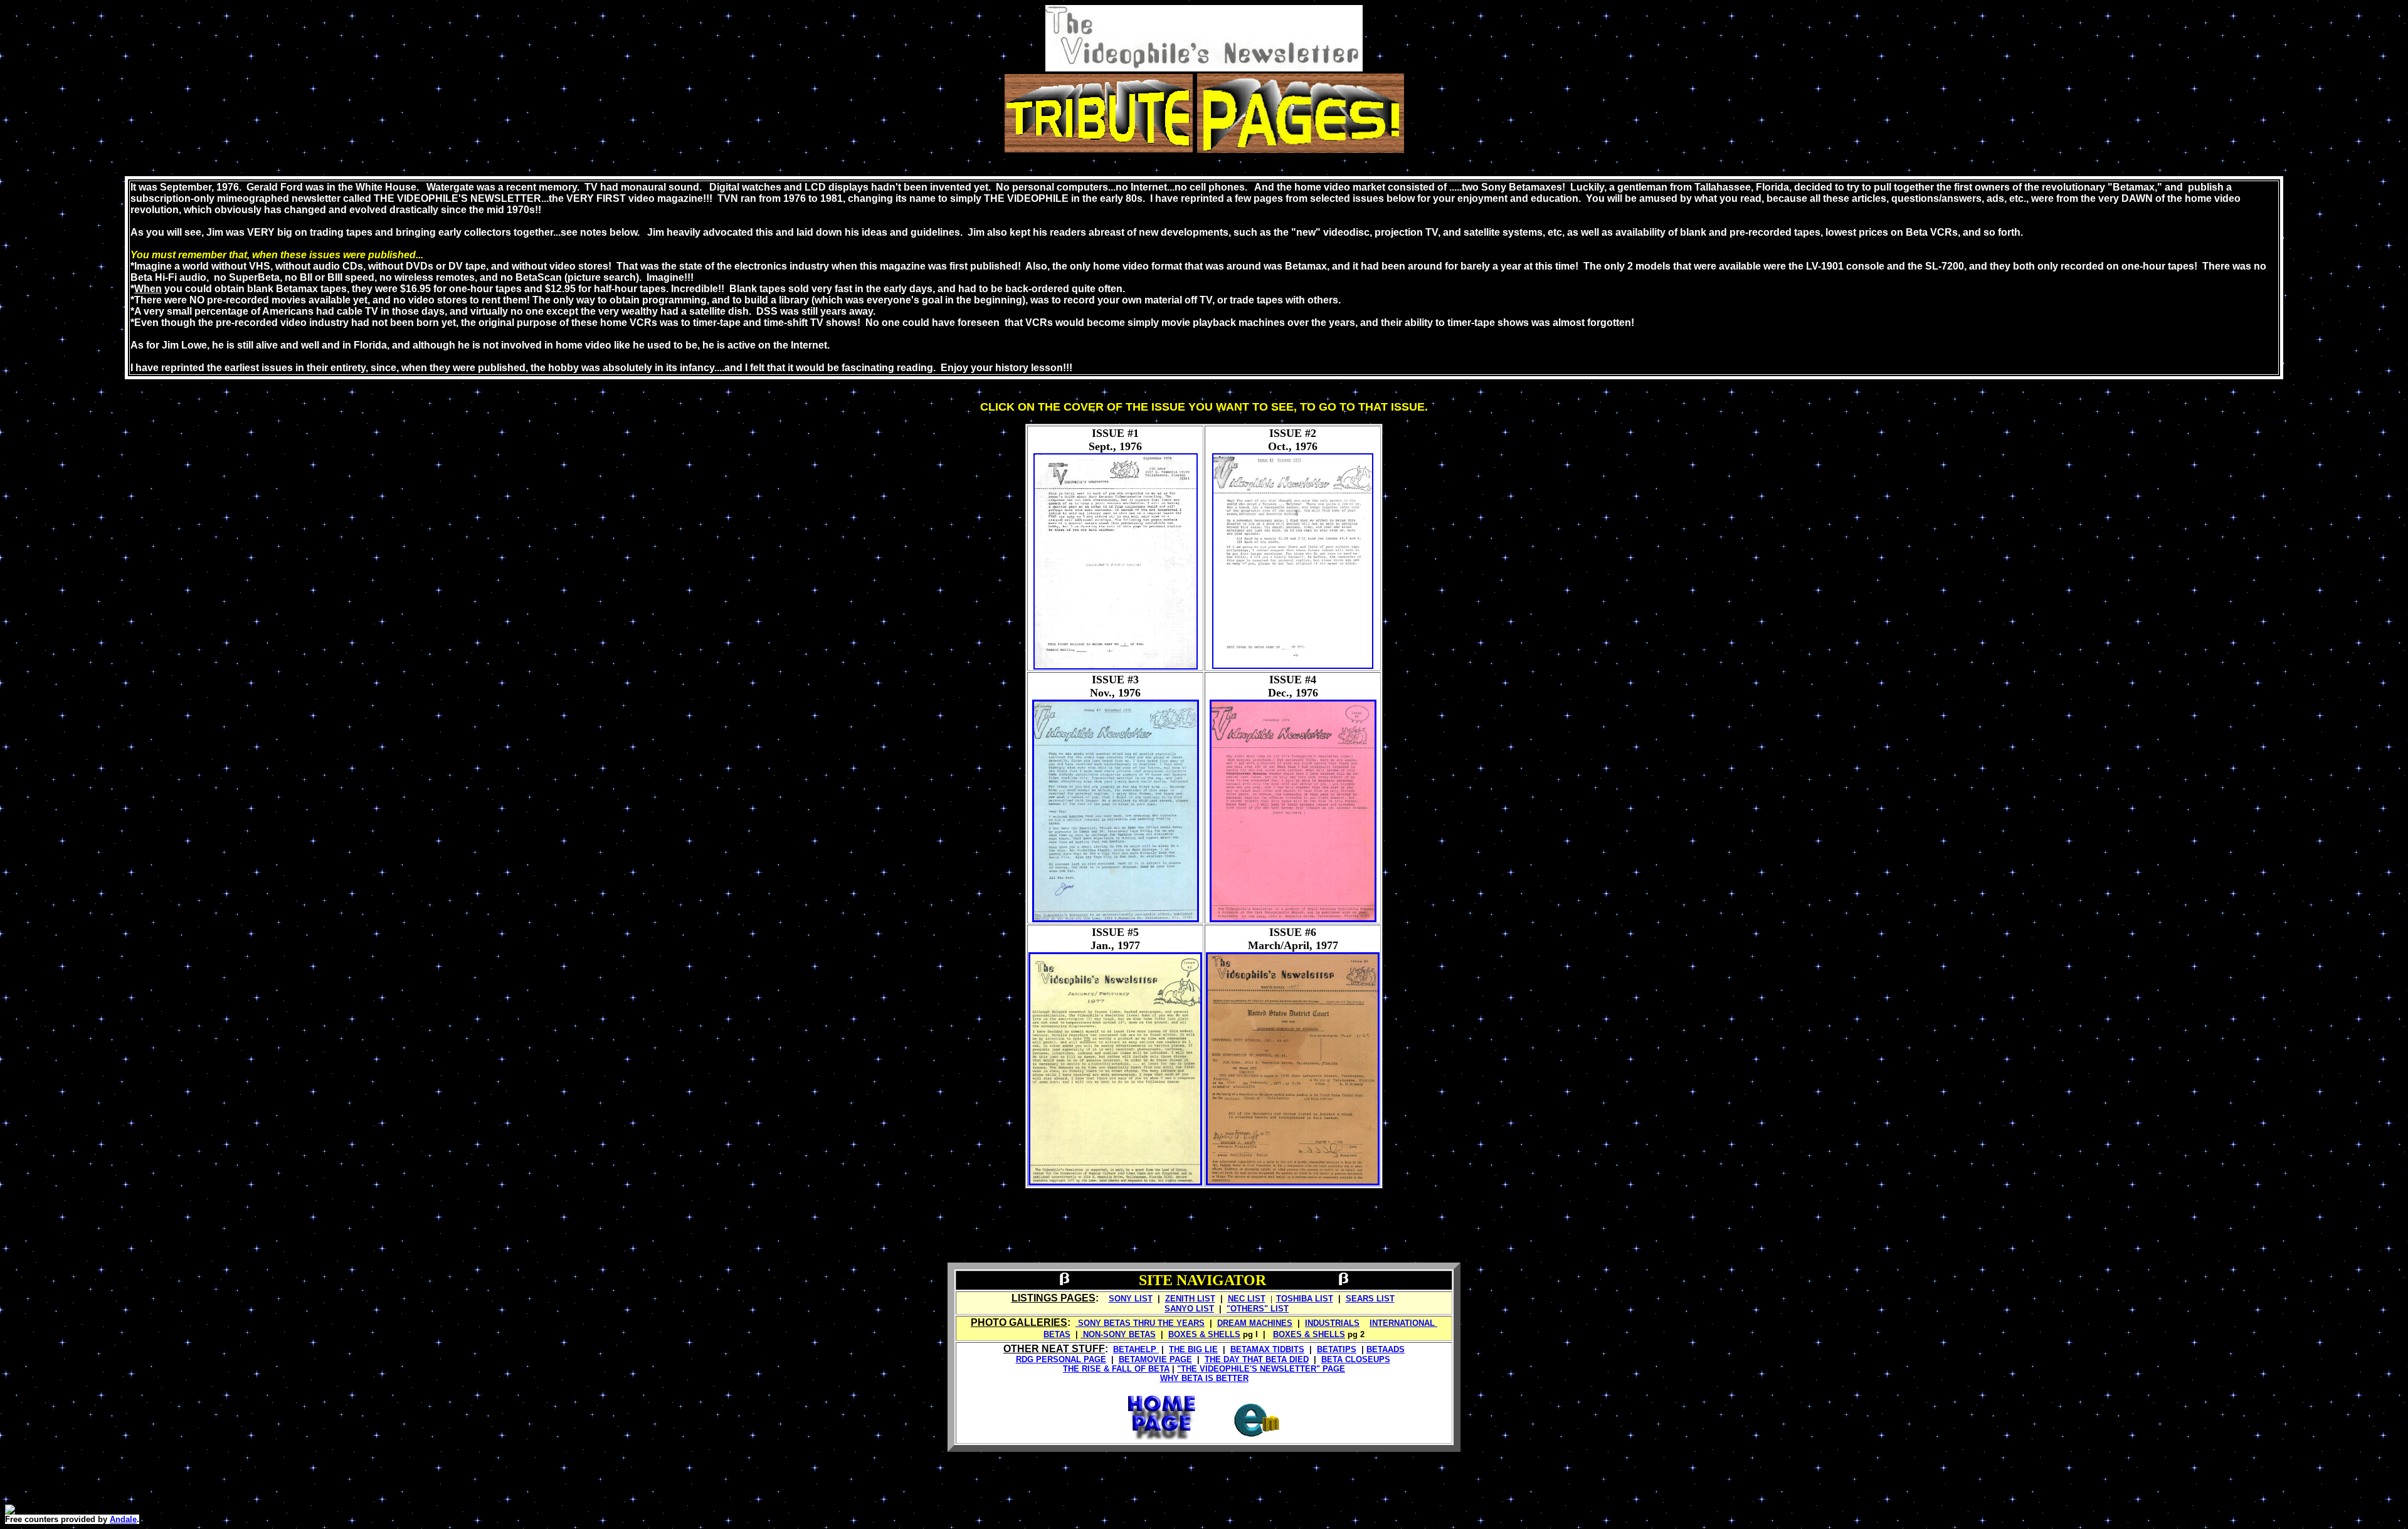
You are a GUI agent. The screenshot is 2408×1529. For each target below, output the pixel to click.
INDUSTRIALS (1332, 1323)
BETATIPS (1337, 1349)
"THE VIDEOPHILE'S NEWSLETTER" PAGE (1261, 1369)
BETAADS (1386, 1349)
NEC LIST (1247, 1299)
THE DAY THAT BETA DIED (1257, 1359)
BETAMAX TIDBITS (1267, 1349)
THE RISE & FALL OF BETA (1116, 1369)
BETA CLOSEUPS (1356, 1359)
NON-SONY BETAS (1118, 1334)
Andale (123, 1519)
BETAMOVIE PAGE (1155, 1359)
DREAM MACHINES (1255, 1323)
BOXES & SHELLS (1204, 1334)
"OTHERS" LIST (1258, 1309)
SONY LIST (1131, 1299)
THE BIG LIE (1193, 1349)
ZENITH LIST (1190, 1299)
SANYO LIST (1189, 1309)
